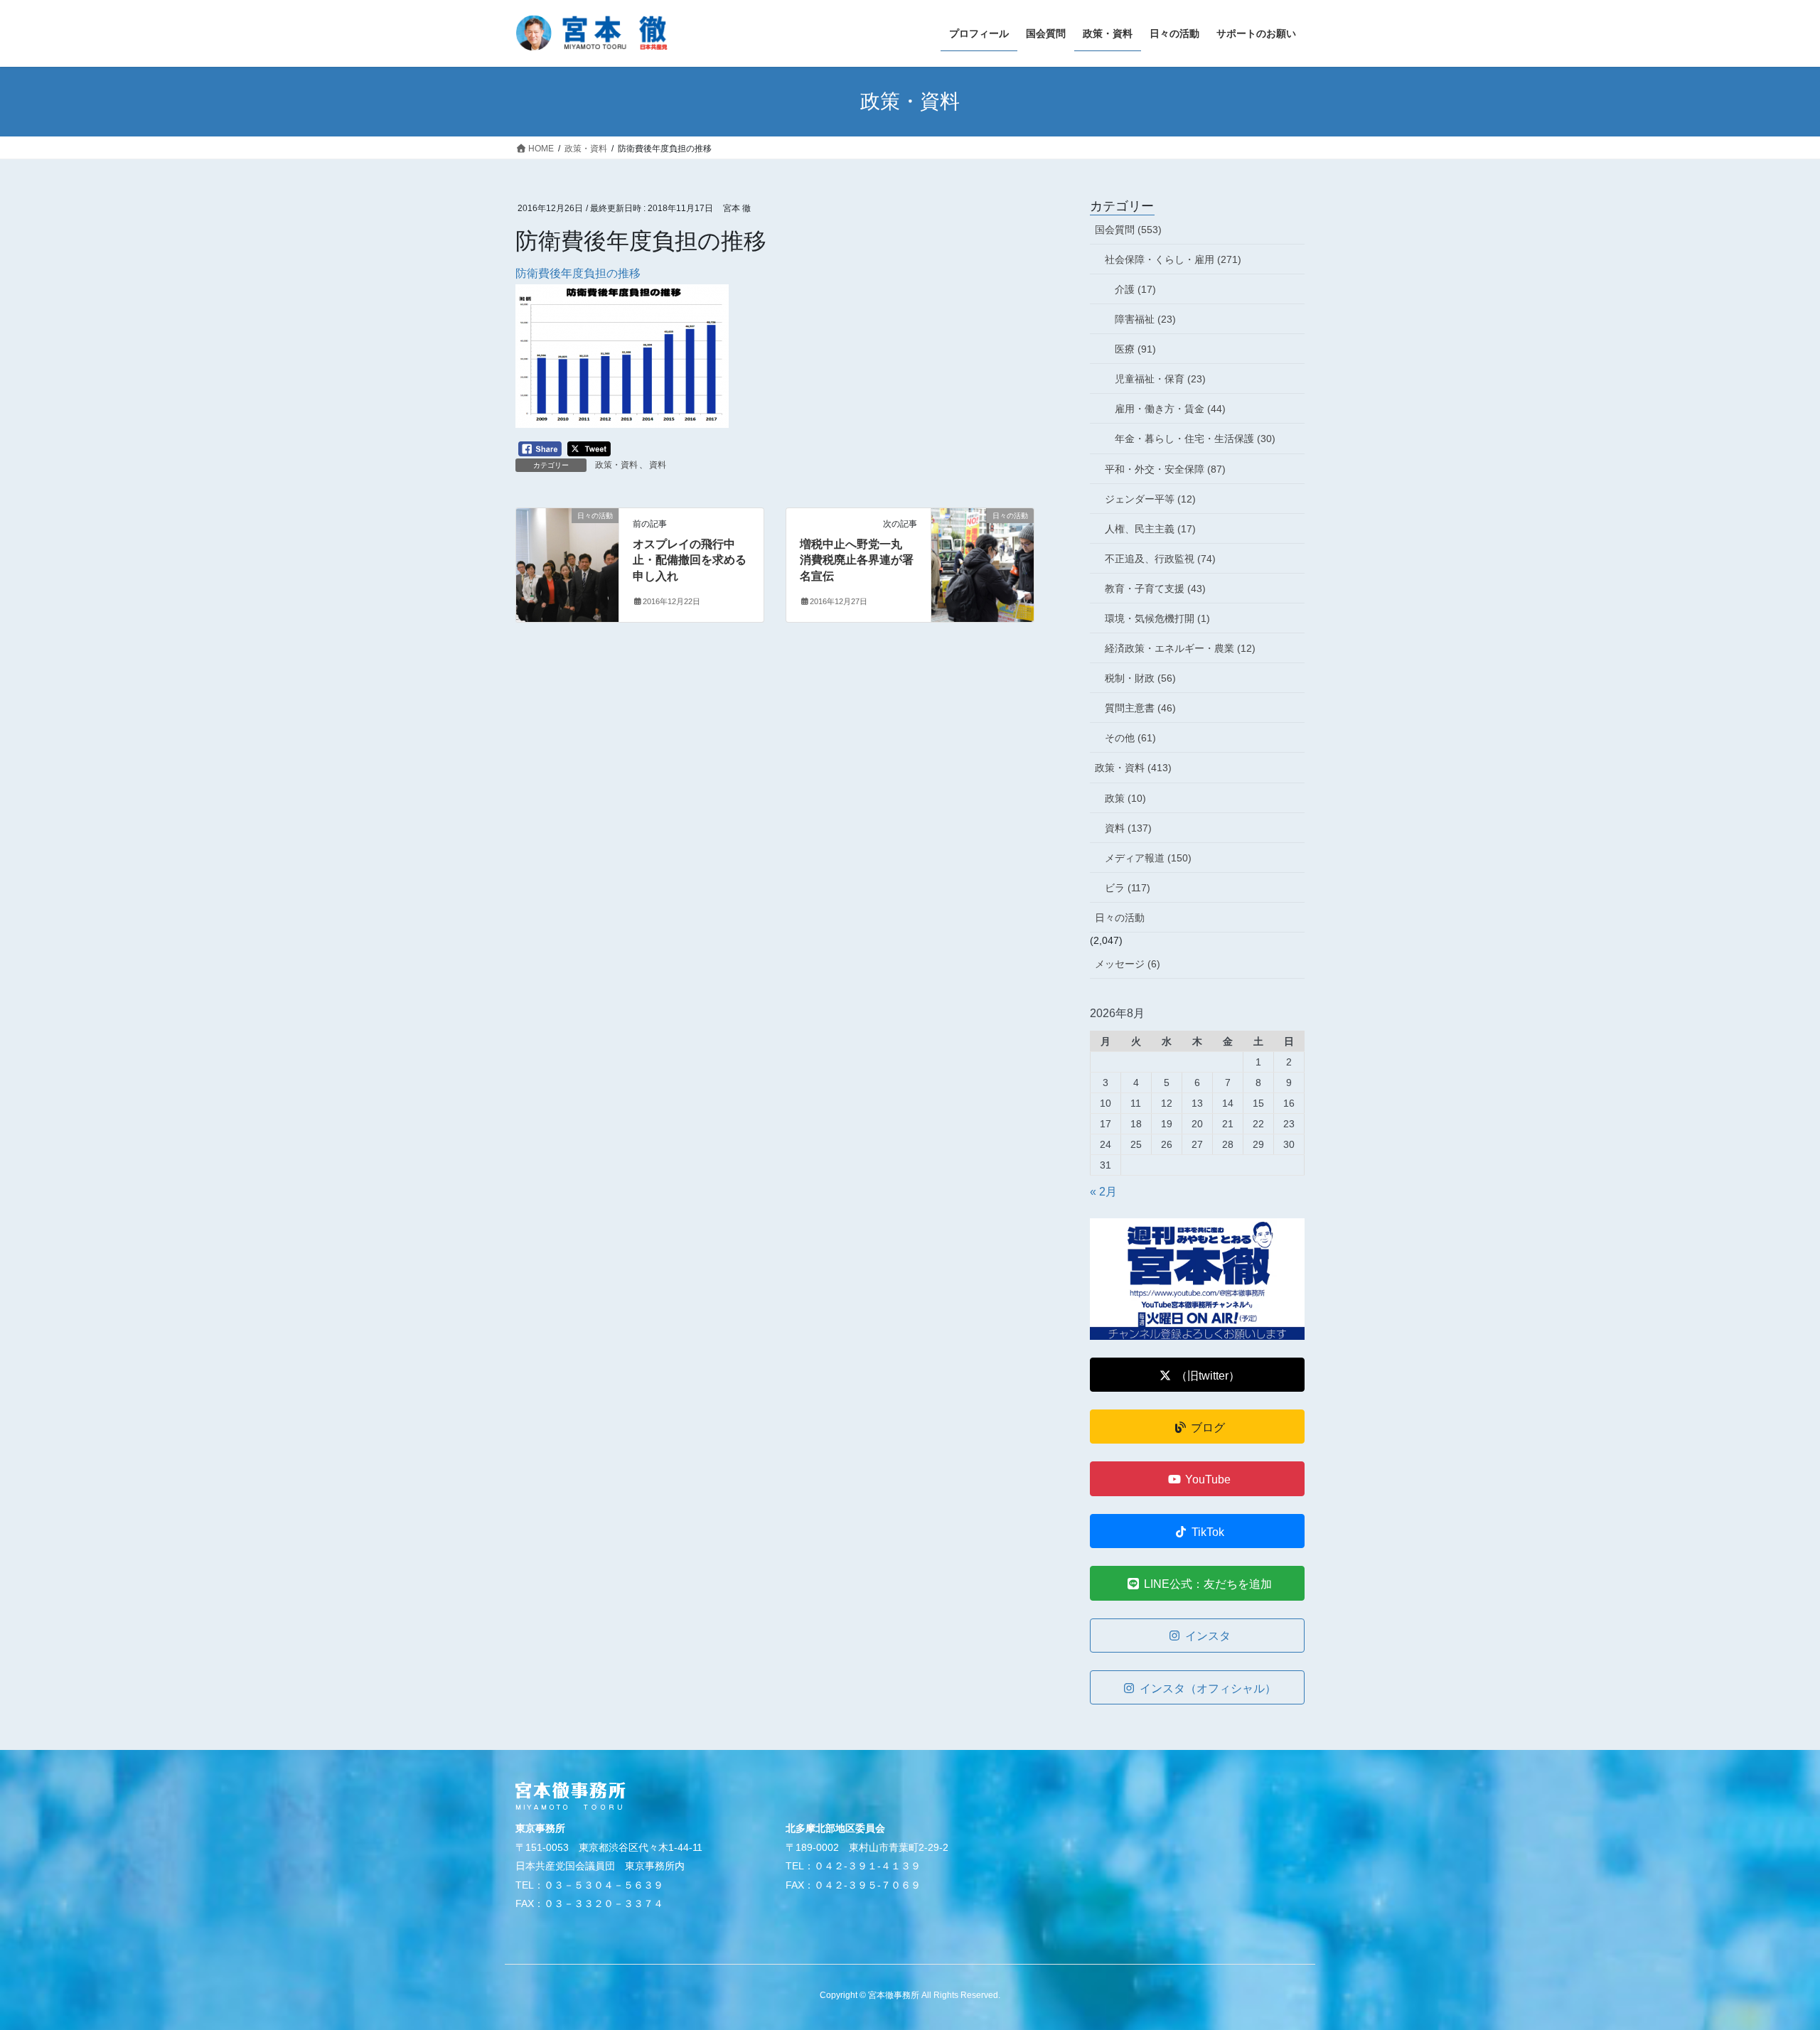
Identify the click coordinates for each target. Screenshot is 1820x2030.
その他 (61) (1130, 738)
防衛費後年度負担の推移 (578, 273)
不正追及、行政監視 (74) (1160, 559)
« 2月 (1103, 1192)
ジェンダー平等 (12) (1150, 499)
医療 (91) (1135, 349)
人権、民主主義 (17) (1150, 529)
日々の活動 (1120, 918)
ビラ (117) (1128, 888)
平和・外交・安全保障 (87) (1165, 469)
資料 (658, 465)
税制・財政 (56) (1140, 678)
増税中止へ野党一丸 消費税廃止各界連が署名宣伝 (857, 560)
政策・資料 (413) (1133, 768)
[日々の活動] (567, 560)
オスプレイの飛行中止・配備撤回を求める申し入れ (690, 560)
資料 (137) (1128, 828)
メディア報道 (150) (1148, 858)
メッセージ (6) (1128, 964)
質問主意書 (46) (1140, 708)
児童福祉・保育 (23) (1160, 379)
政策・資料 (616, 465)
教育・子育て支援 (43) (1155, 589)
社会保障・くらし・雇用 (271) (1173, 259)
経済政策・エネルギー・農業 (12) (1180, 648)
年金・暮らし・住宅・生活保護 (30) (1195, 439)
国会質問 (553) (1128, 230)
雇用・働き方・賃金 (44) (1170, 409)
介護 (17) (1135, 289)
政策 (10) (1125, 798)
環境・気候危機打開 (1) (1157, 618)
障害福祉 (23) (1145, 319)
